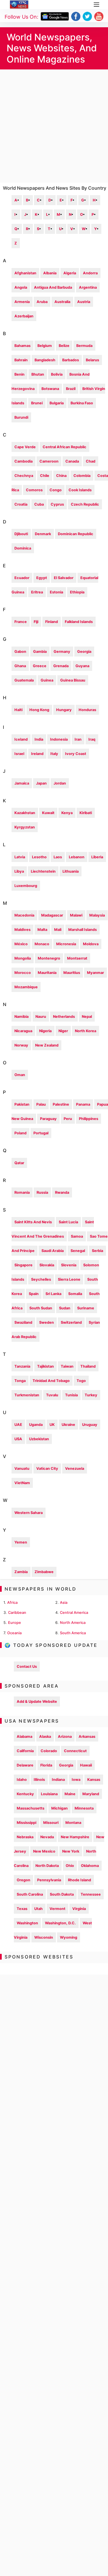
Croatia (21, 504)
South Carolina (30, 1894)
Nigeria (45, 1031)
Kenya (67, 813)
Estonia (56, 592)
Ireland (37, 754)
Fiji (36, 622)
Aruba (42, 302)
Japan (41, 783)
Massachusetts (31, 1808)
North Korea (86, 1031)
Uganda (36, 1425)
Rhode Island (79, 1880)
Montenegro (49, 958)
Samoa (77, 1236)
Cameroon (49, 461)
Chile (45, 476)
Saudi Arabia (53, 1251)
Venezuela (75, 1468)
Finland (52, 622)
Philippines (89, 1119)
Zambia (21, 1572)
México (21, 944)
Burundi (21, 417)
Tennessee (91, 1894)
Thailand (88, 1366)
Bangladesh (45, 360)
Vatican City (47, 1468)
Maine (70, 1794)
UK (52, 1425)
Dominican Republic (76, 534)
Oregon (23, 1880)
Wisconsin (44, 1937)
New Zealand (47, 1045)
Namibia (21, 1017)
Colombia (82, 476)
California (25, 1751)
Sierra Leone (69, 1279)
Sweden (47, 1322)
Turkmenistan (27, 1395)
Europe (15, 1623)
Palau (41, 1104)
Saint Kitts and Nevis (33, 1222)
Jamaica (22, 783)
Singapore (23, 1265)
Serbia (97, 1251)
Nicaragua (23, 1031)
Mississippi (26, 1823)
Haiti (18, 710)
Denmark (43, 534)
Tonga (20, 1381)
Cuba (39, 504)
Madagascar (52, 915)
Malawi (76, 915)
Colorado (49, 1751)
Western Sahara (29, 1513)
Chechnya (24, 476)
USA (18, 1439)
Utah (38, 1909)
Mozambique (26, 987)
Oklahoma (90, 1866)
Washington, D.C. (60, 1923)
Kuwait (48, 813)
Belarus (92, 360)
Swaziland (23, 1322)
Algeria (70, 273)
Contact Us (27, 1666)
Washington (27, 1923)
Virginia (79, 1909)
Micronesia (66, 944)
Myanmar (95, 973)
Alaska (45, 1737)
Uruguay (90, 1425)
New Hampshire (75, 1837)
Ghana (20, 666)
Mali (58, 930)
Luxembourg (26, 886)
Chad (91, 461)
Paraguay (48, 1119)
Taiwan (67, 1366)
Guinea (47, 680)
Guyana (82, 666)
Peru (68, 1119)
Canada (72, 461)
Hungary (64, 710)
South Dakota (62, 1894)
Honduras (87, 710)
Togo (81, 1381)
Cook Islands (80, 490)
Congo (56, 490)
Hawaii (86, 1765)
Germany (62, 652)
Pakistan (22, 1104)
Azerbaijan (24, 316)
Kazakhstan (25, 813)
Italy (54, 754)
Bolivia (57, 374)
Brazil (71, 389)
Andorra (90, 273)
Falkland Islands (79, 622)
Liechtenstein (43, 871)
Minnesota (84, 1808)
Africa (12, 1603)
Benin (19, 374)
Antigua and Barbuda (53, 287)
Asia (64, 1603)
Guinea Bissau (73, 680)
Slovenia (69, 1265)
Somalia (75, 1294)
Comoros (34, 490)
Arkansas (87, 1737)
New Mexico (44, 1851)
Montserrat (77, 958)
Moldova (91, 944)
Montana (73, 1823)
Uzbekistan (39, 1439)
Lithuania (71, 871)
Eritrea (37, 592)
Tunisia (71, 1395)
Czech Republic (85, 504)
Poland (20, 1133)
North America (73, 1623)
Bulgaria (57, 403)
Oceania (14, 1633)
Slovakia (47, 1265)
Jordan (60, 783)
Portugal (41, 1133)
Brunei (37, 403)
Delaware (25, 1765)
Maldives (22, 930)
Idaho (22, 1780)
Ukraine (68, 1425)
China (61, 476)
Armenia (22, 302)
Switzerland (71, 1322)
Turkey (91, 1395)
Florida (46, 1765)
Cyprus (57, 504)
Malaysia (97, 915)
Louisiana (49, 1794)
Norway (21, 1045)
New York (71, 1851)
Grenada (61, 666)
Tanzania (22, 1366)
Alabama (24, 1737)
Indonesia (59, 739)
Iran (78, 739)
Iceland (21, 739)
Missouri (51, 1823)
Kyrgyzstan (25, 827)
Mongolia (23, 958)
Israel (19, 754)
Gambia (40, 652)
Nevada (47, 1837)
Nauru (41, 1017)
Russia (42, 1192)
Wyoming (69, 1937)
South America (73, 1633)
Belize (64, 346)
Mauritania (47, 973)
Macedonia (24, 915)
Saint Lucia (68, 1222)
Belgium (45, 346)
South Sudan (41, 1308)
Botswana (50, 389)
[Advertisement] (54, 126)
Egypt (42, 578)
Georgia (84, 652)
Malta (42, 930)
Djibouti (21, 534)
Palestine (61, 1104)
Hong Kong (39, 710)
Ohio (70, 1866)
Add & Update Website (37, 1702)
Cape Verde (25, 447)
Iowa (76, 1780)
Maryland (91, 1794)
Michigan (59, 1808)
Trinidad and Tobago (51, 1381)
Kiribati (86, 813)
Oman (20, 1075)
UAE (18, 1425)
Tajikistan (46, 1366)
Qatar (19, 1163)
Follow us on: (21, 17)
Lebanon (77, 857)
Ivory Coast (76, 754)
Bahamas (22, 346)
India (39, 739)
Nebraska (25, 1837)
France (21, 622)
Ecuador (22, 578)
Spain (34, 1294)
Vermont (57, 1909)
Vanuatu (22, 1468)
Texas (22, 1909)
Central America (74, 1613)
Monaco (42, 944)
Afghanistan (25, 273)
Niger (63, 1031)
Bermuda (84, 346)
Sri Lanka (53, 1294)
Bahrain (21, 360)
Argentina (88, 287)
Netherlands (64, 1017)
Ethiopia (77, 592)
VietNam (22, 1483)
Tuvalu (52, 1395)
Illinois (39, 1780)
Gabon (20, 652)
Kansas (94, 1780)
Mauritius (72, 973)
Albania (50, 273)
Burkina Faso (82, 403)
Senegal (78, 1251)
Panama (83, 1104)
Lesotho (39, 857)
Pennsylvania (49, 1880)
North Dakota (47, 1866)
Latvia (20, 857)
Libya (19, 871)
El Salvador (64, 578)
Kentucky (25, 1794)
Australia (62, 302)
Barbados (71, 360)
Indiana (58, 1780)
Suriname (86, 1308)
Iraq (92, 739)
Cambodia (23, 461)
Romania (22, 1192)
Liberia (97, 857)
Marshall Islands (83, 930)
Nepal (87, 1017)
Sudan (65, 1308)
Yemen (21, 1542)
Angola (21, 287)
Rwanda (62, 1192)
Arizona (65, 1737)
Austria (84, 302)
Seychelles (41, 1279)
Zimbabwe (44, 1572)
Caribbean (17, 1613)
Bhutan (38, 374)
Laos (58, 857)
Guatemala (24, 680)
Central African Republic (65, 447)
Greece (40, 666)
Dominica (23, 548)
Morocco (23, 973)
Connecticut (75, 1751)
